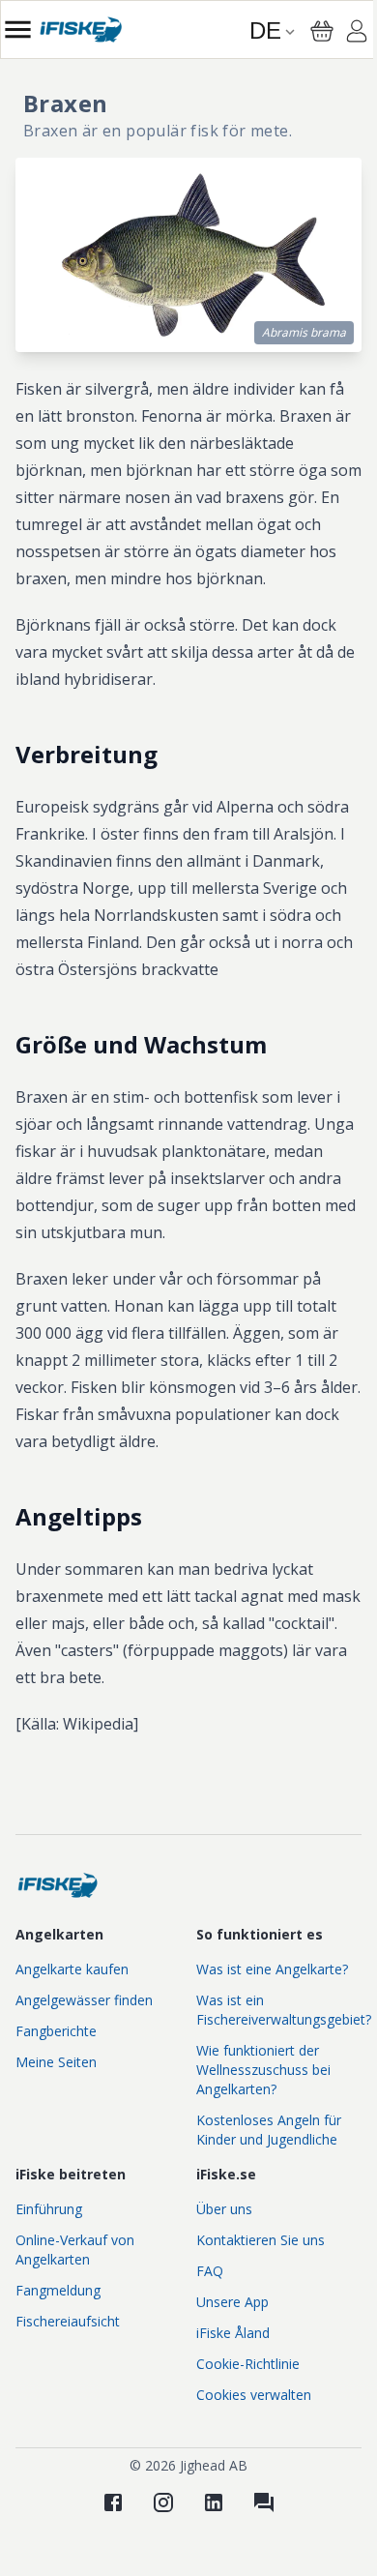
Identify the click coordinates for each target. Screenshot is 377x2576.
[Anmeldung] (357, 34)
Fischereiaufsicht (68, 2321)
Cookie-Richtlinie (248, 2364)
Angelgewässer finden (84, 2000)
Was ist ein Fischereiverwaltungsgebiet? (284, 2010)
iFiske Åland (233, 2333)
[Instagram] (163, 2502)
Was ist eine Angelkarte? (272, 1969)
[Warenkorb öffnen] (322, 31)
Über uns (224, 2209)
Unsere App (232, 2302)
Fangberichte (56, 2031)
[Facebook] (113, 2502)
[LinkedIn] (214, 2502)
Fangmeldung (58, 2290)
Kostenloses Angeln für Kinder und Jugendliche (269, 2130)
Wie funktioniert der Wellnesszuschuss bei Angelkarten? (263, 2070)
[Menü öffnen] (18, 30)
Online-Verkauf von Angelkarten (75, 2250)
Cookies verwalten (254, 2395)
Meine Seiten (56, 2062)
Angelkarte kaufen (72, 1969)
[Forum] (264, 2502)
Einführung (49, 2209)
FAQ (210, 2271)
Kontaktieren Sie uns (261, 2240)
